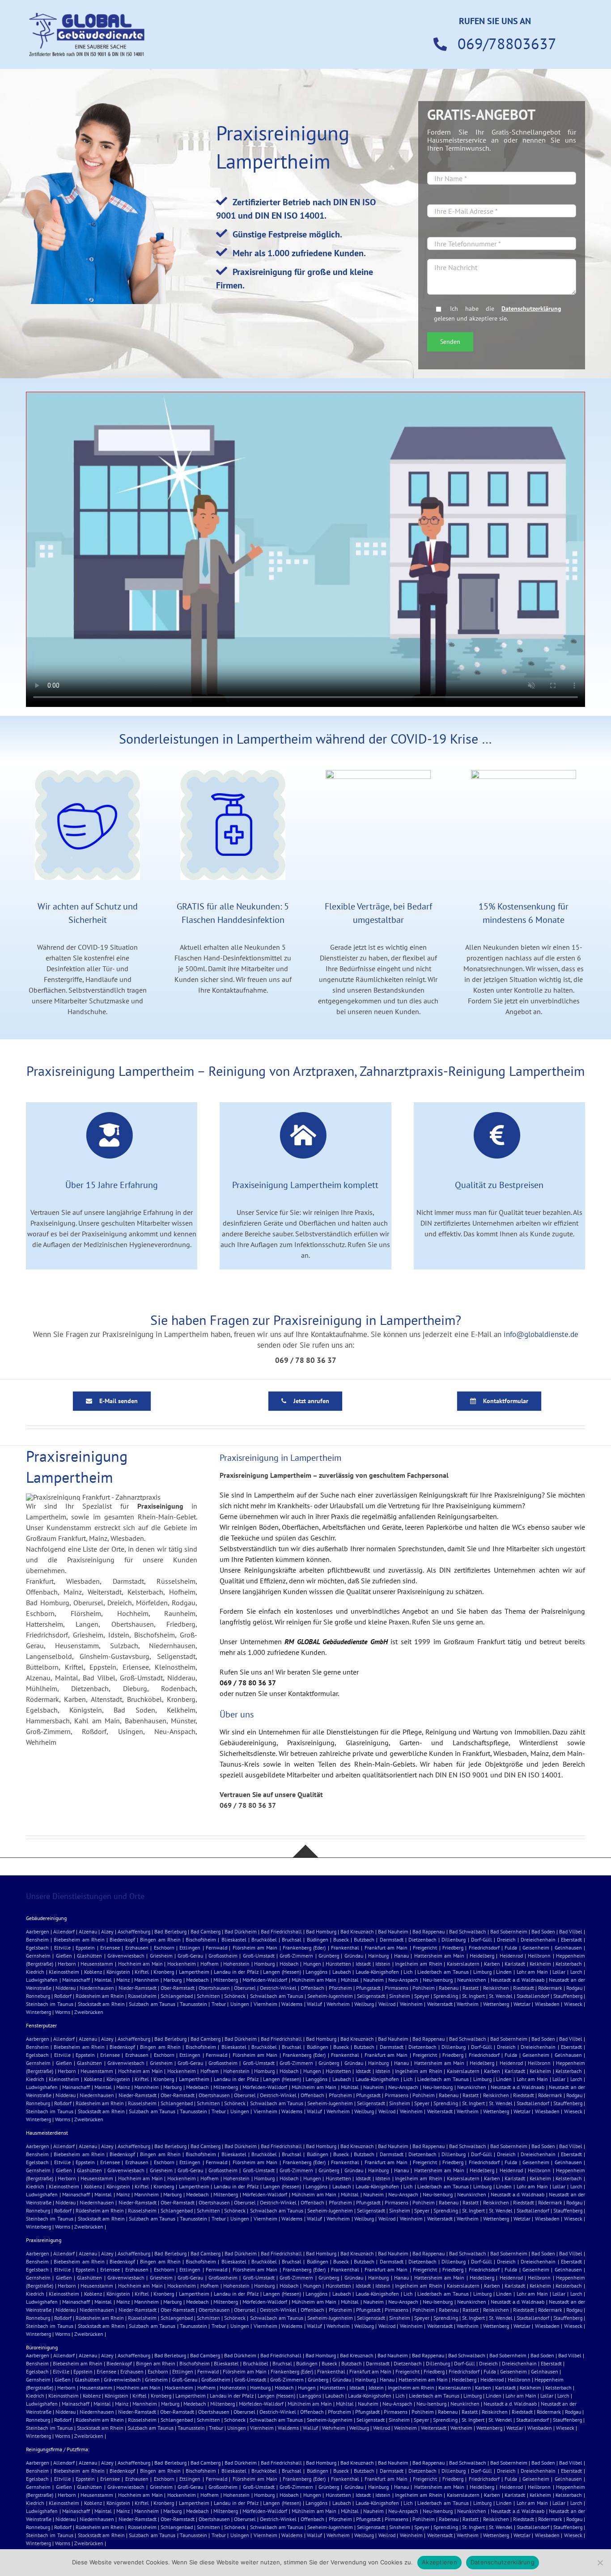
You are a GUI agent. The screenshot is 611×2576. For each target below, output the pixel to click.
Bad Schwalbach (468, 1931)
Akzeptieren (439, 2562)
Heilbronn (539, 1956)
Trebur (219, 2004)
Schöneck (235, 1996)
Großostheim (223, 1956)
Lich (408, 1972)
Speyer (422, 1996)
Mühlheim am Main (314, 1980)
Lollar (559, 1972)
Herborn (67, 1964)
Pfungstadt (368, 1988)
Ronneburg (38, 1996)
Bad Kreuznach (357, 1931)
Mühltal (350, 1980)
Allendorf (64, 1931)
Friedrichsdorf (484, 1948)
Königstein (118, 1972)
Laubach (342, 1972)
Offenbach (312, 1988)
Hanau (401, 1956)
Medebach (197, 1980)
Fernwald (216, 1948)
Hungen (312, 1964)
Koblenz (93, 1972)
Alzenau (88, 1931)
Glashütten (89, 1956)
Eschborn (164, 1948)
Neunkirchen (472, 1980)
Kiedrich (35, 1972)
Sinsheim (400, 1996)
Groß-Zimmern (296, 1956)
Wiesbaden (547, 2004)
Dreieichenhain (538, 1939)
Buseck (341, 1939)
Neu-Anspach (403, 1980)
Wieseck (573, 2004)
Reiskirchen (496, 1988)
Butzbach (364, 1939)
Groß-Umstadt (259, 1956)
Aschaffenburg (134, 1931)
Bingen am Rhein (160, 1939)
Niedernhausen (97, 1988)
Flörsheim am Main (255, 1948)
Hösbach (289, 1964)
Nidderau (66, 1988)
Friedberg (453, 1948)
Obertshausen (214, 1988)
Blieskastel (234, 1939)
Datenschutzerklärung (531, 308)
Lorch (576, 1972)
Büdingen (318, 1939)
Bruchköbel (264, 1939)
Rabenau (449, 1988)
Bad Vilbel (571, 1931)
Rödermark (550, 1988)
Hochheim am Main (140, 1964)
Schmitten (208, 1996)
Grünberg (329, 1956)
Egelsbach (37, 1948)
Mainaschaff (76, 1980)
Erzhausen (137, 1948)
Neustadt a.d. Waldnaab (518, 1980)
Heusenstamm (97, 1964)
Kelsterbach (569, 1964)
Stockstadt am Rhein (101, 2004)
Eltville (62, 1948)
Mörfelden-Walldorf (265, 1980)
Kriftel (142, 1972)
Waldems (292, 2004)
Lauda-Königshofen (377, 1972)
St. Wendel (501, 1996)
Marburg (172, 1980)
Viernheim (265, 2004)
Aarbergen (38, 1931)
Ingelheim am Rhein (418, 1964)
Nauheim (373, 1980)
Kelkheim (540, 1964)
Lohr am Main (532, 1972)
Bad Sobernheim (509, 1931)
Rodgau (574, 1988)
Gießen (64, 1956)
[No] (600, 2563)
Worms (63, 2012)
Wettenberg (496, 2004)
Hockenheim (182, 1964)
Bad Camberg (206, 1931)
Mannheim (146, 1980)
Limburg (482, 1972)
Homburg (264, 1964)
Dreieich (506, 1939)
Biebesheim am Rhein (79, 1939)
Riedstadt (524, 1988)
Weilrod (387, 2004)
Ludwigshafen (42, 1980)
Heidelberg (482, 1956)
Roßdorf (63, 1996)
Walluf (314, 2004)
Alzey (107, 1931)
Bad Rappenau (429, 1931)
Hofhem (210, 1964)
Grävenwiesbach (126, 1956)
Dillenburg (454, 1939)
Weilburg (364, 2004)
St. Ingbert (473, 1996)
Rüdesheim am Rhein (100, 1996)
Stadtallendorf (533, 1996)
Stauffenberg (568, 1996)
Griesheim (161, 1956)
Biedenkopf (122, 1939)
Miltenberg (226, 1980)
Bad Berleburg (170, 1931)
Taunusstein (193, 2004)
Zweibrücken (89, 2012)
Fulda (511, 1948)
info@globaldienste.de (541, 1334)
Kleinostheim (64, 1972)
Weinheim (411, 2004)
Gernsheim (38, 1956)
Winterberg (38, 2012)
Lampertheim (194, 1972)
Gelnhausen (568, 1948)
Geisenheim (536, 1948)
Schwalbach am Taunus (277, 1996)
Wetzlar (522, 2004)
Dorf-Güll (482, 1939)
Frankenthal (345, 1948)
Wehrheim (338, 2004)
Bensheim (37, 1939)
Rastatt (471, 1988)
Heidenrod (511, 1956)
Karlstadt (515, 1964)
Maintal (103, 1980)
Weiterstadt (440, 2004)
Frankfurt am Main (386, 1948)
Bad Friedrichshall (281, 1931)
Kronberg (164, 1972)
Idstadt (363, 1964)
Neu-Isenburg (438, 1980)
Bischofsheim (201, 1939)
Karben (492, 1964)
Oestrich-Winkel (278, 1988)
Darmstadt (392, 1939)
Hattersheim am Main (439, 1956)
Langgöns (316, 1972)
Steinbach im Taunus (50, 2004)
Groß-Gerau (190, 1956)
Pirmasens (397, 1988)
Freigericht (425, 1948)
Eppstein (85, 1948)
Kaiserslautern (463, 1964)
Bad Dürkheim (241, 1931)
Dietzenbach (422, 1939)
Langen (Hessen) (282, 1972)
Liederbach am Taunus (443, 1972)
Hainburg (378, 1956)
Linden (504, 1972)
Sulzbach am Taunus (152, 2004)
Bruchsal (292, 1939)
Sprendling (446, 1996)
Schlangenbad (177, 1996)
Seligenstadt (371, 1996)
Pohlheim (424, 1988)
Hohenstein (236, 1964)
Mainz (123, 1980)
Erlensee (110, 1948)
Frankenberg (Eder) (304, 1948)
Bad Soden (543, 1931)
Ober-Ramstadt (178, 1988)
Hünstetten (338, 1964)
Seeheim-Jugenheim (330, 1996)
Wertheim (468, 2004)
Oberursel (245, 1988)
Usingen (240, 2004)
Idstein (383, 1964)
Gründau (354, 1956)
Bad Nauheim (393, 1931)
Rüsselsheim (142, 1996)
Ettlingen (190, 1948)
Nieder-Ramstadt (138, 1988)
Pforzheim (340, 1988)
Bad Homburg (321, 1931)
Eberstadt (571, 1939)
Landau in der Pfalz (236, 1972)
